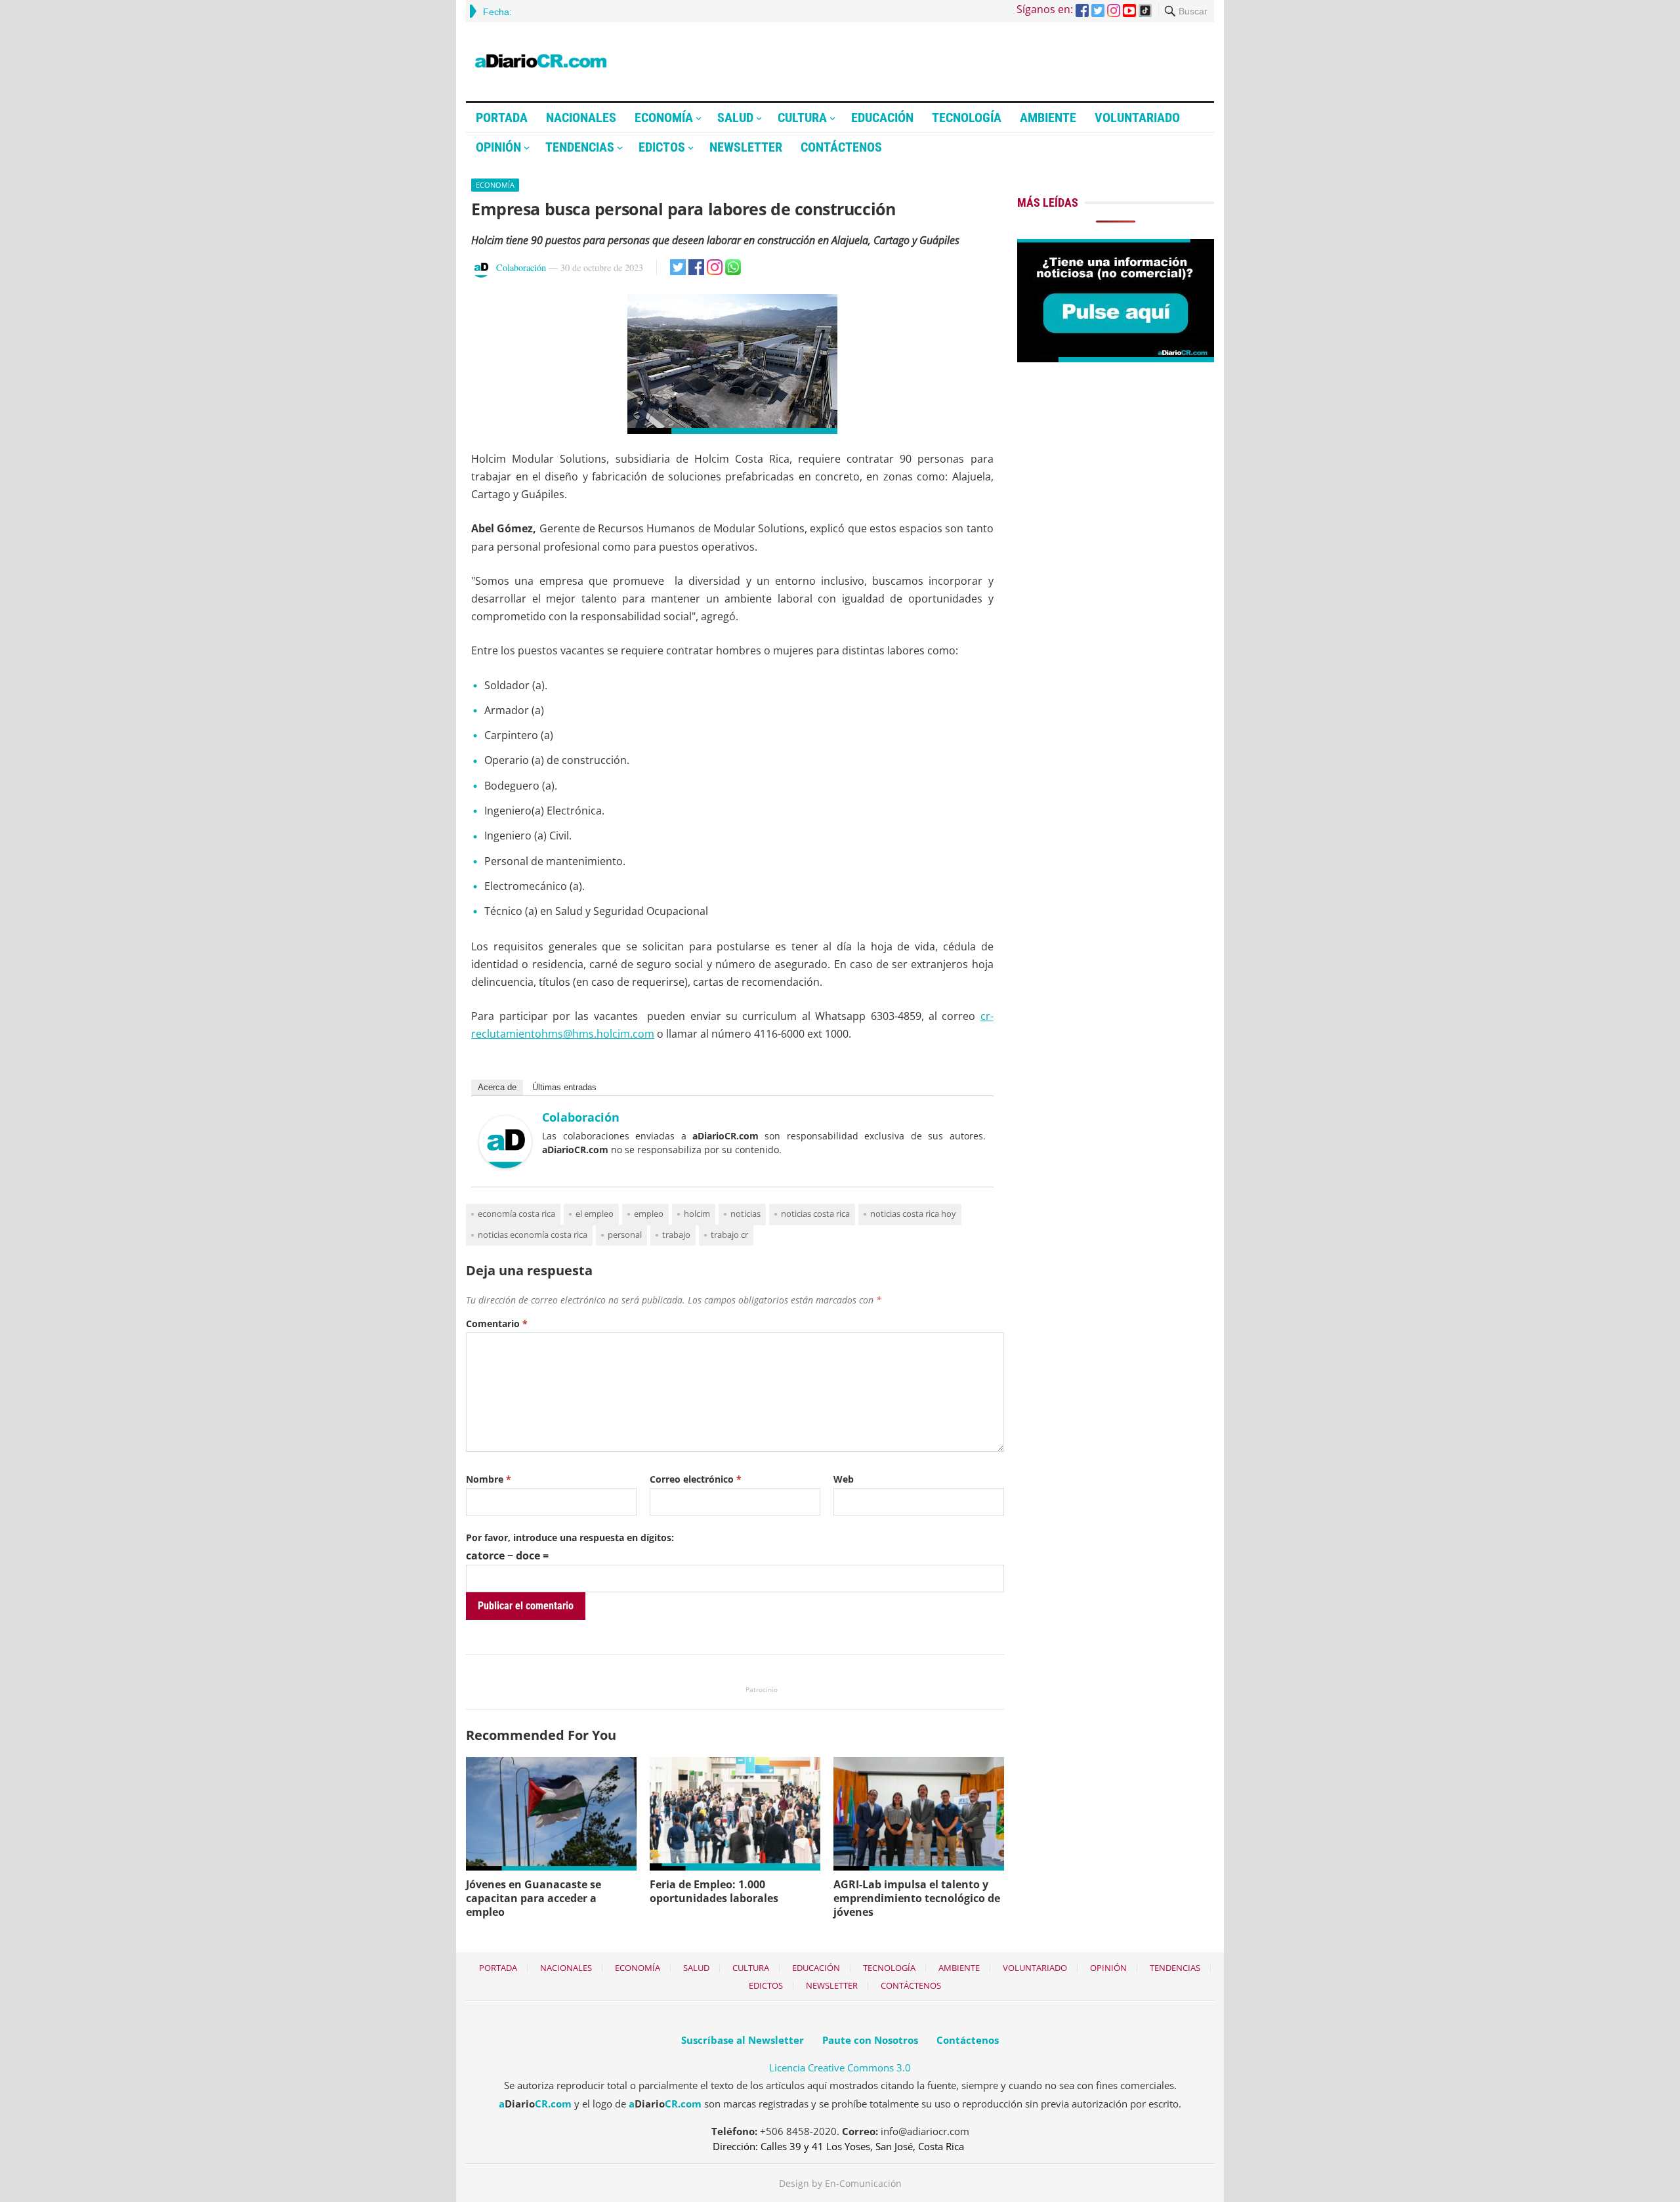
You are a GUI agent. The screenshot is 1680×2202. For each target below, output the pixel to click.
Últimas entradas (564, 1087)
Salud (735, 117)
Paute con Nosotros (870, 2040)
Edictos (662, 147)
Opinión (498, 147)
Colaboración (521, 267)
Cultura (802, 117)
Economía (664, 117)
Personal (625, 1235)
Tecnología (967, 117)
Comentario (497, 1323)
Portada (502, 117)
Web (844, 1479)
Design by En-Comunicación (840, 2183)
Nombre (489, 1479)
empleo (649, 1214)
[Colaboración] (505, 1164)
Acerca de (497, 1087)
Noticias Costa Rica (815, 1214)
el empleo (595, 1214)
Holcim (697, 1214)
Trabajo (676, 1235)
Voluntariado (1137, 117)
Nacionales (581, 117)
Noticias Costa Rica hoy (913, 1214)
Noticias (745, 1214)
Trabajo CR (729, 1235)
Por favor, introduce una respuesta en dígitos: (570, 1537)
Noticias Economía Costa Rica (533, 1235)
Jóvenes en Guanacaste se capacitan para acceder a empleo (534, 1898)
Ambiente (1048, 117)
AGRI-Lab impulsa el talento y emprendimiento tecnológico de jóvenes (917, 1898)
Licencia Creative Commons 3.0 (840, 2067)
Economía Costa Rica (516, 1214)
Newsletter (746, 147)
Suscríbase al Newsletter (743, 2040)
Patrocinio (762, 1689)
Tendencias (580, 147)
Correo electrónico (696, 1479)
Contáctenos (841, 147)
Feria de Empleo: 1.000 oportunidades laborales (714, 1891)
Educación (882, 117)
